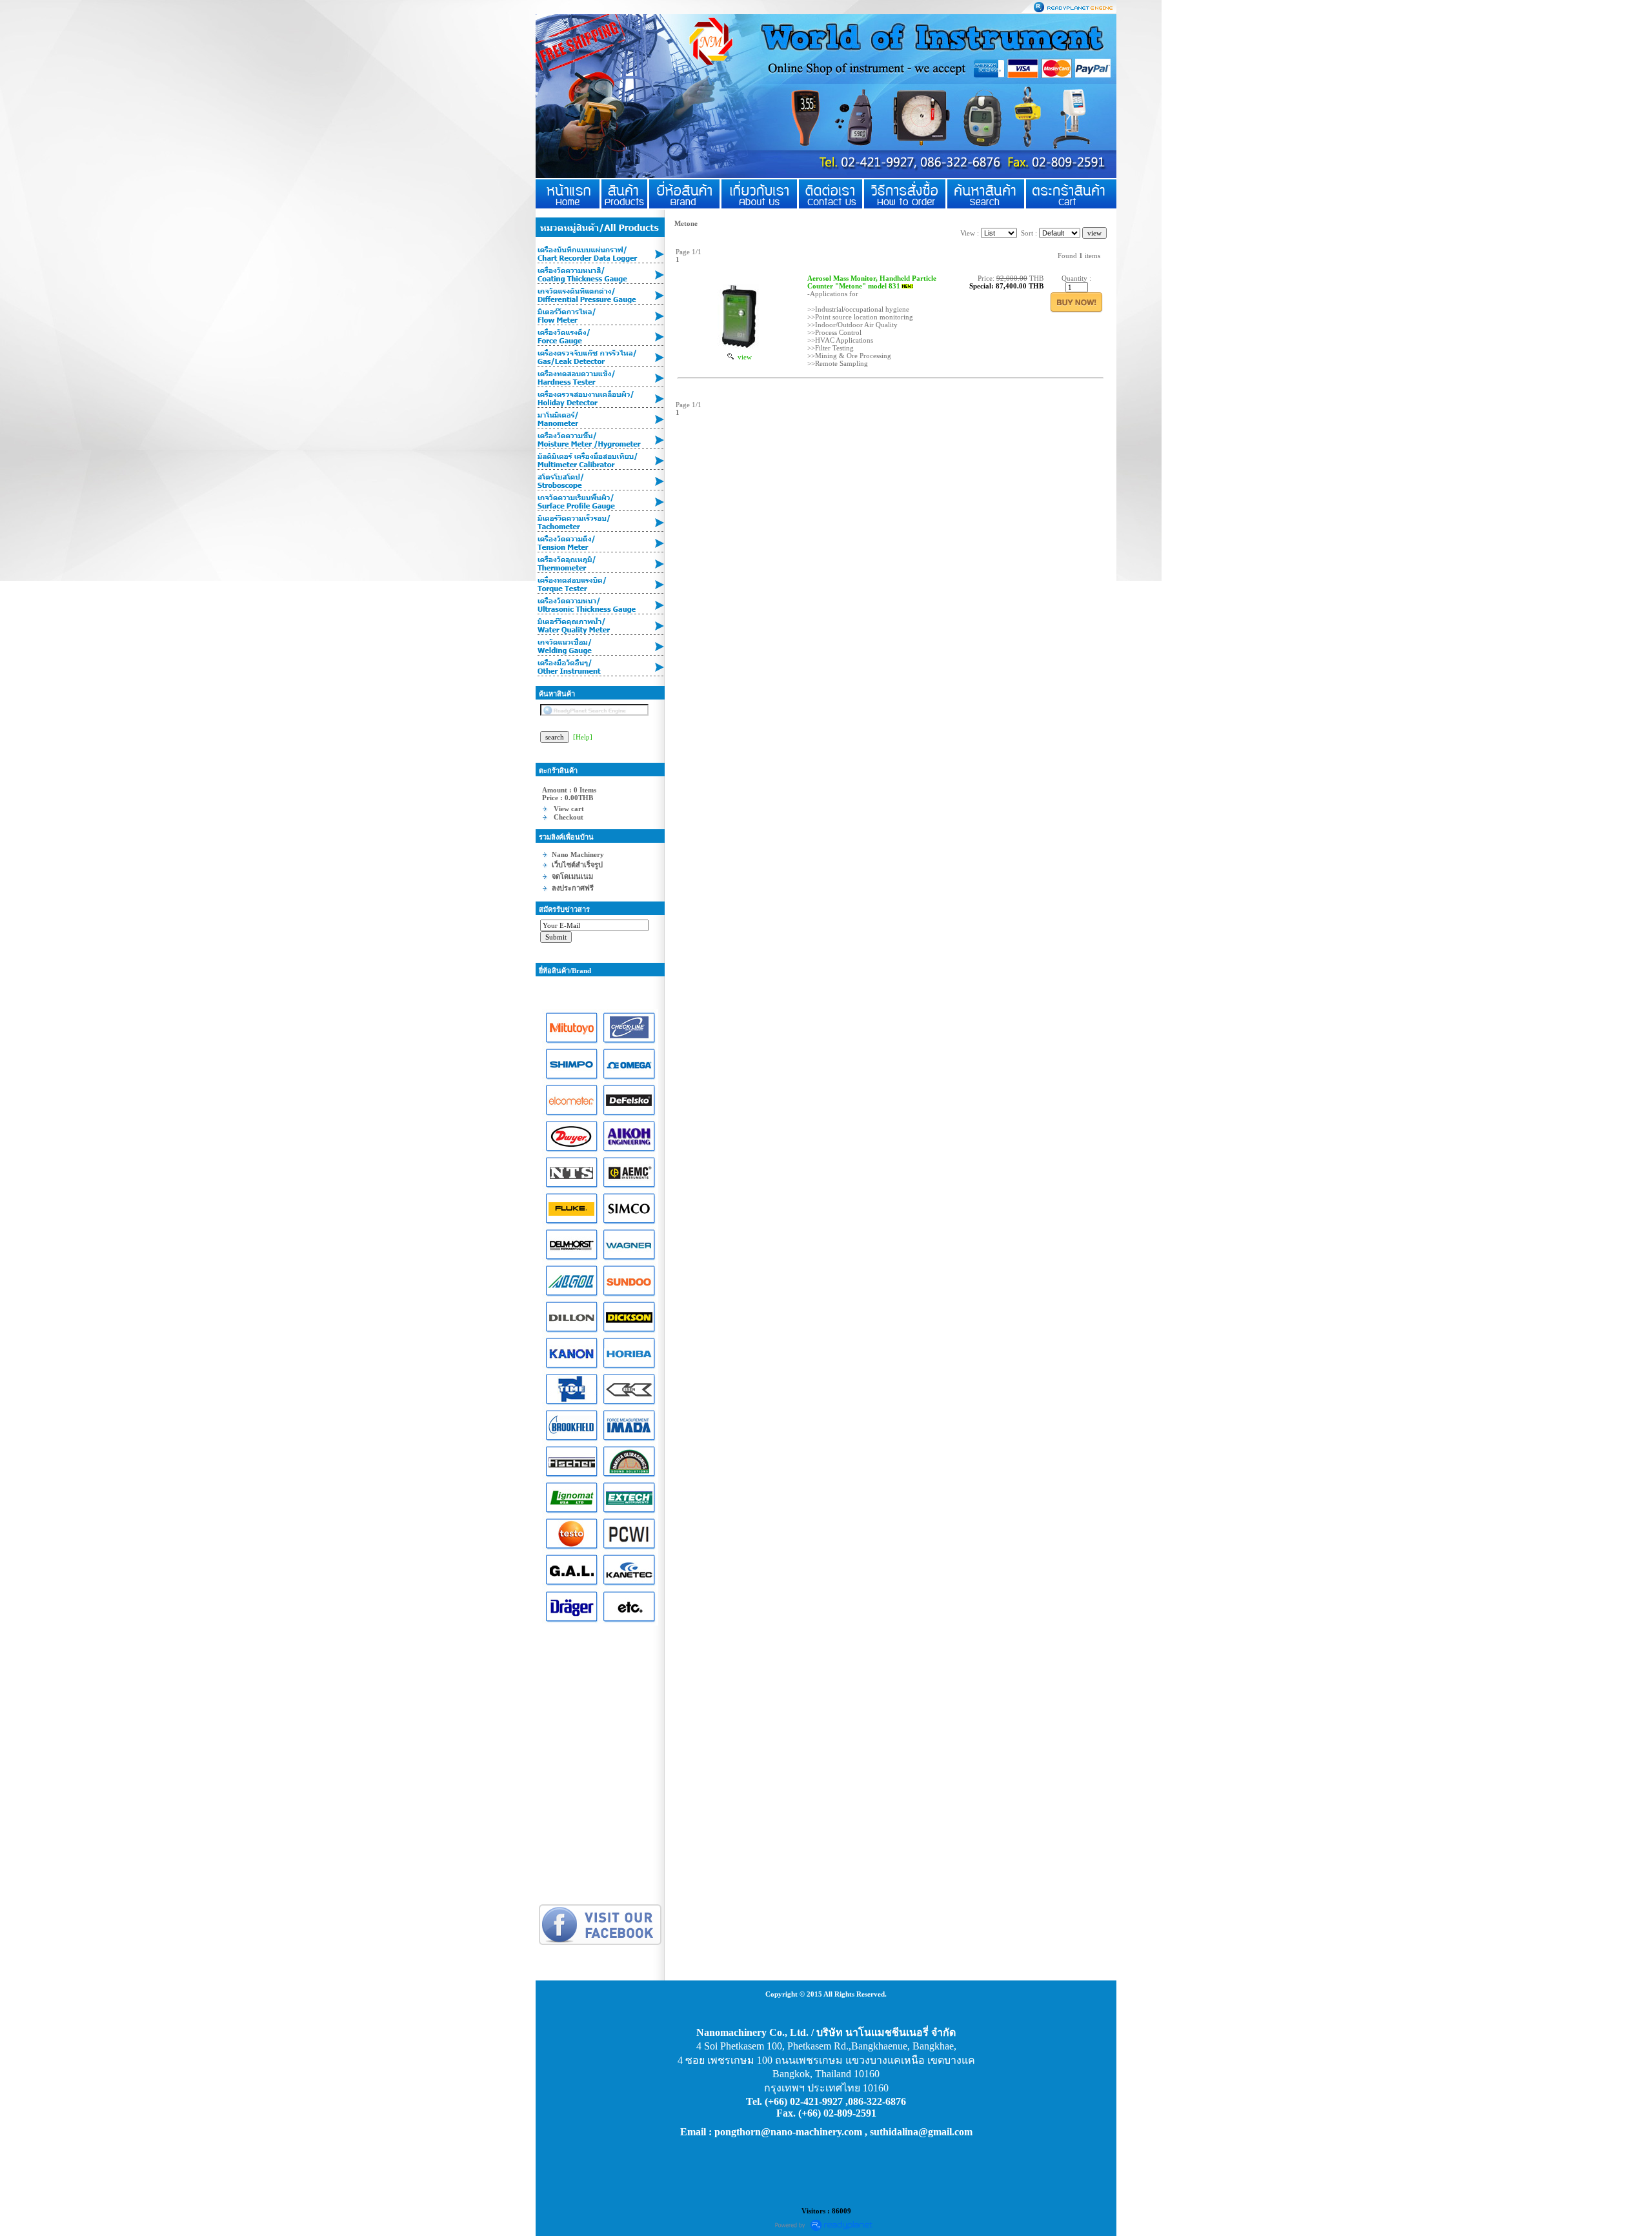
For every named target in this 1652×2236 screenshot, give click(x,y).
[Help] (583, 737)
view (743, 357)
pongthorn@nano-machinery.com (788, 2132)
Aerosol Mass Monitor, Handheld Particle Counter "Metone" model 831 (872, 282)
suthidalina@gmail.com (921, 2132)
